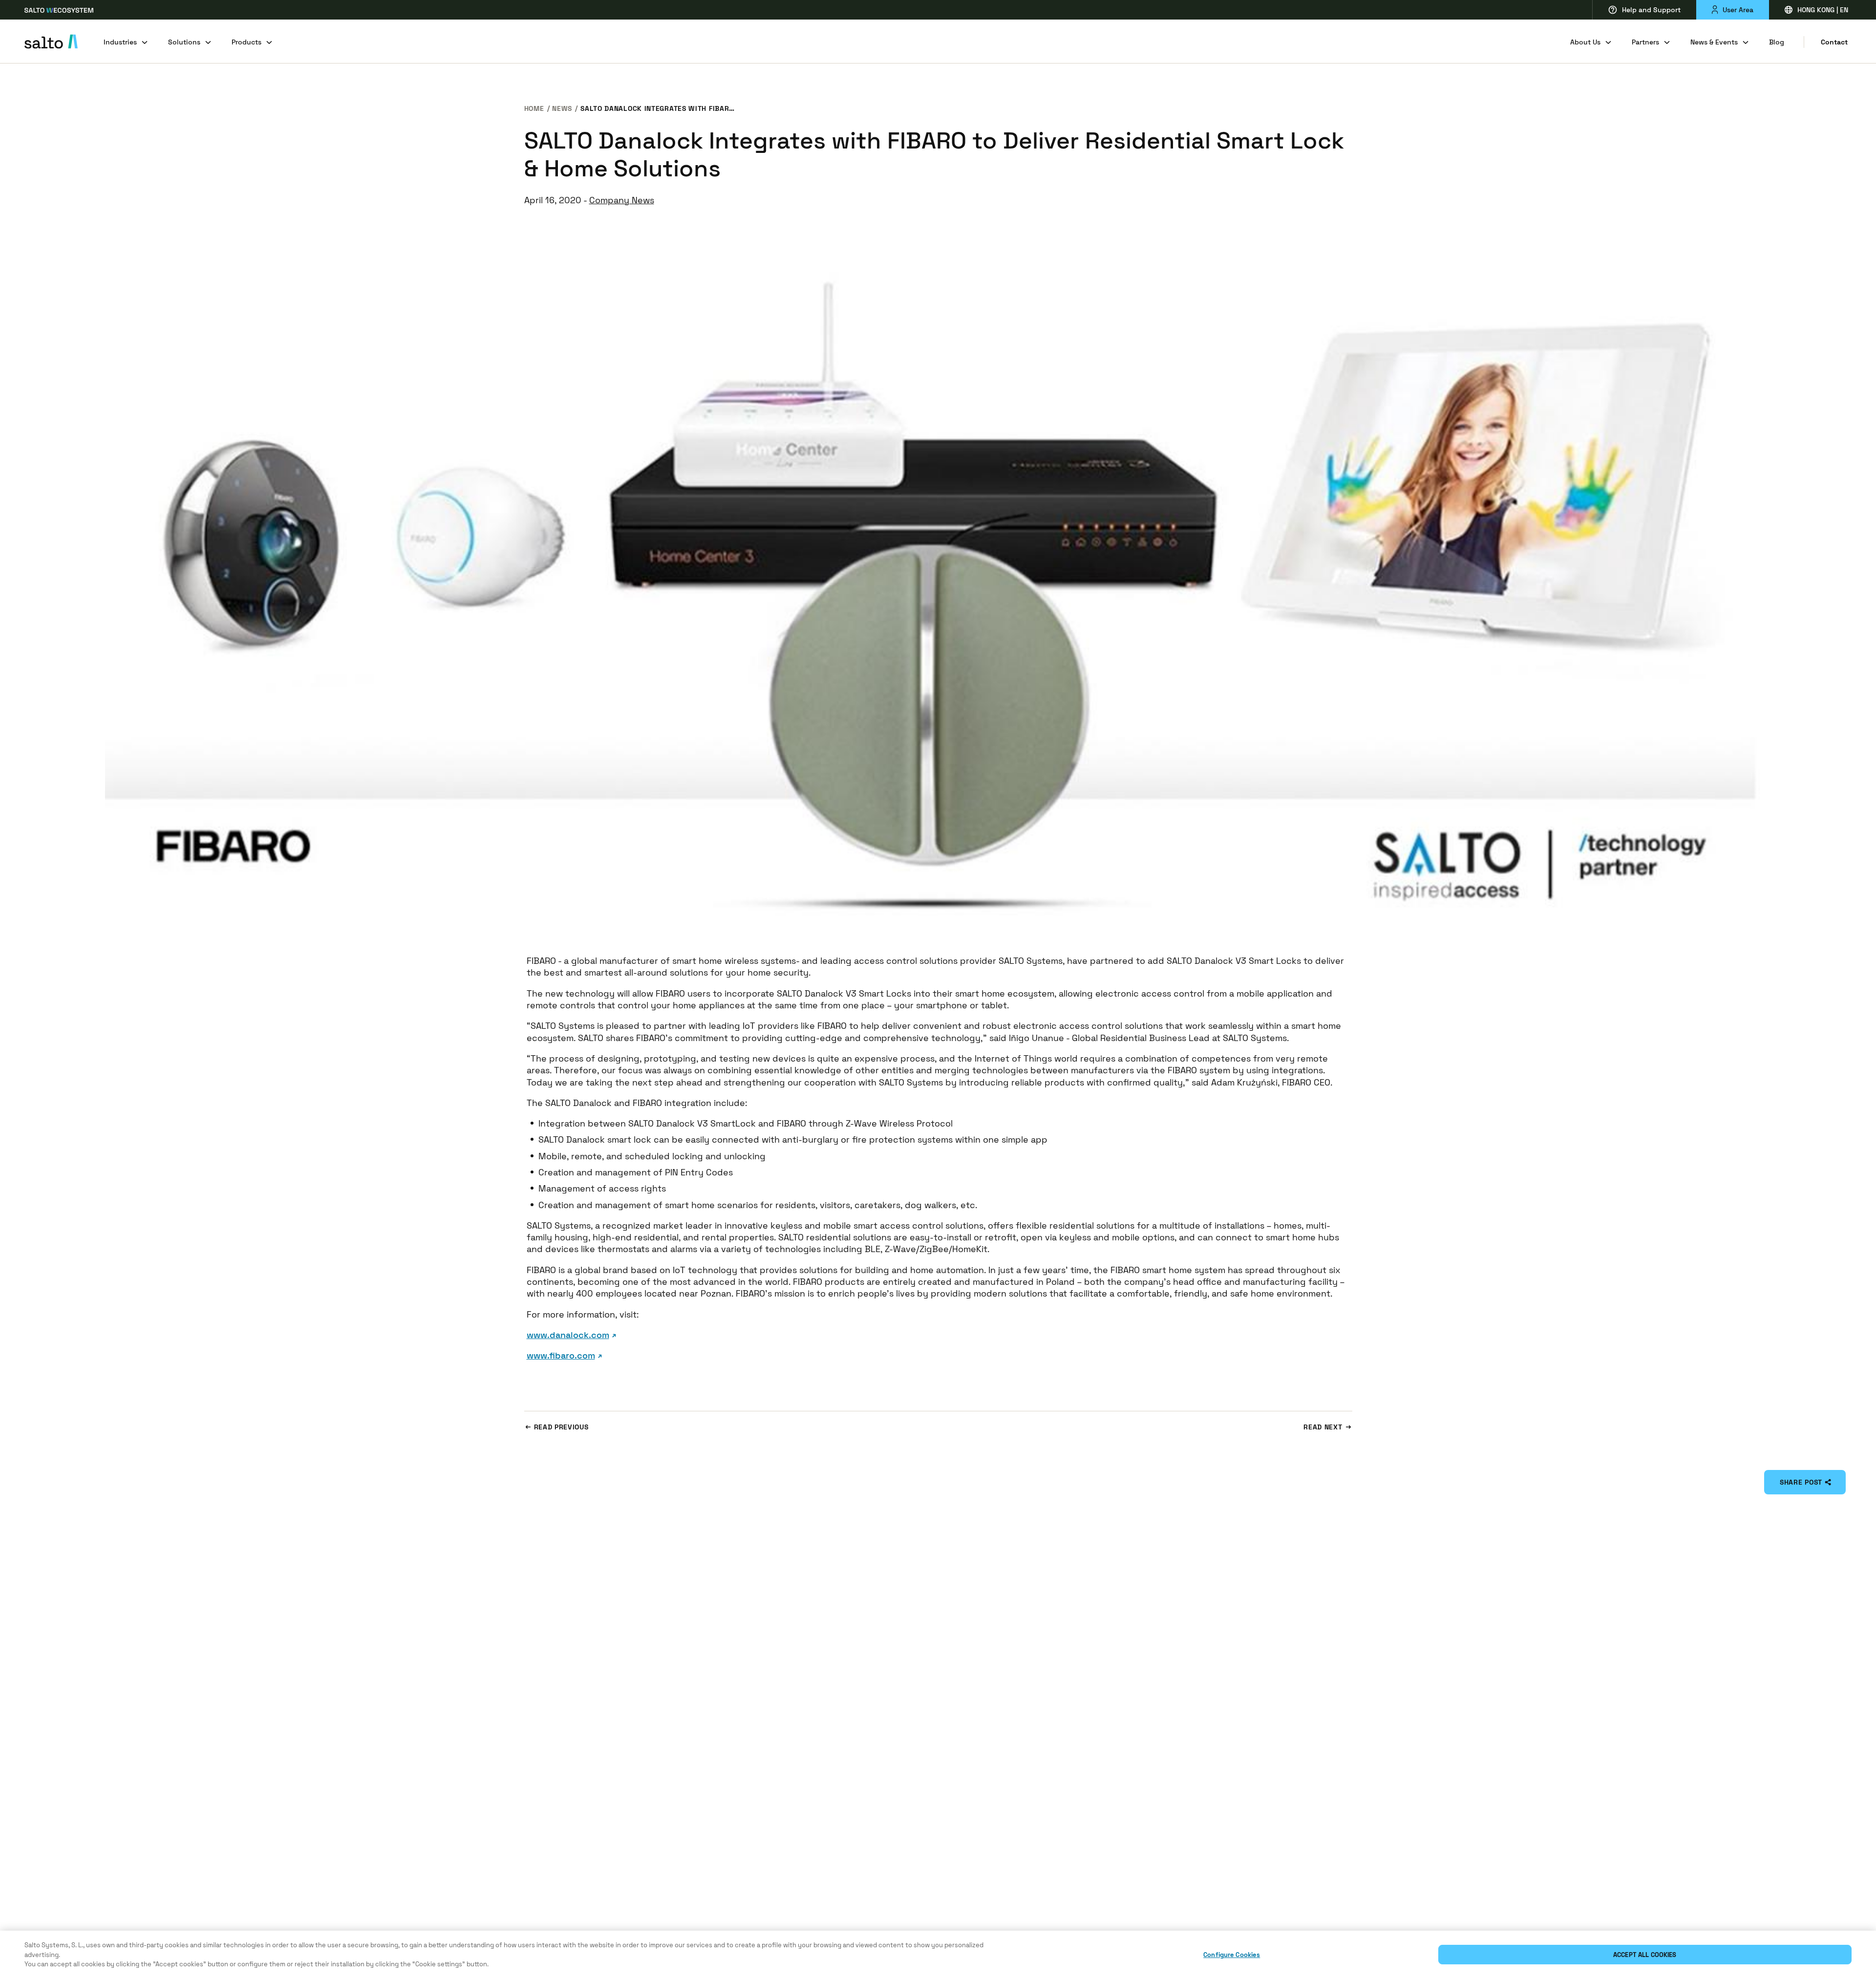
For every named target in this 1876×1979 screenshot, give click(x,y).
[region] (938, 1955)
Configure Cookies (1232, 1955)
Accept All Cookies (1645, 1955)
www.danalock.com (568, 1335)
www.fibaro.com (561, 1355)
